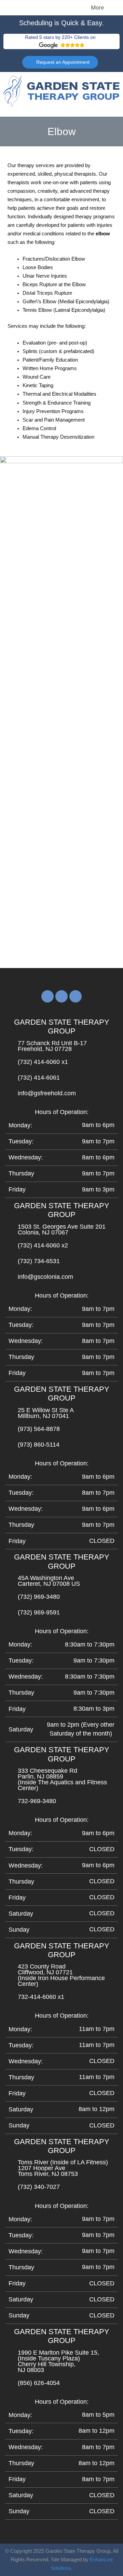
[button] (31, 8)
